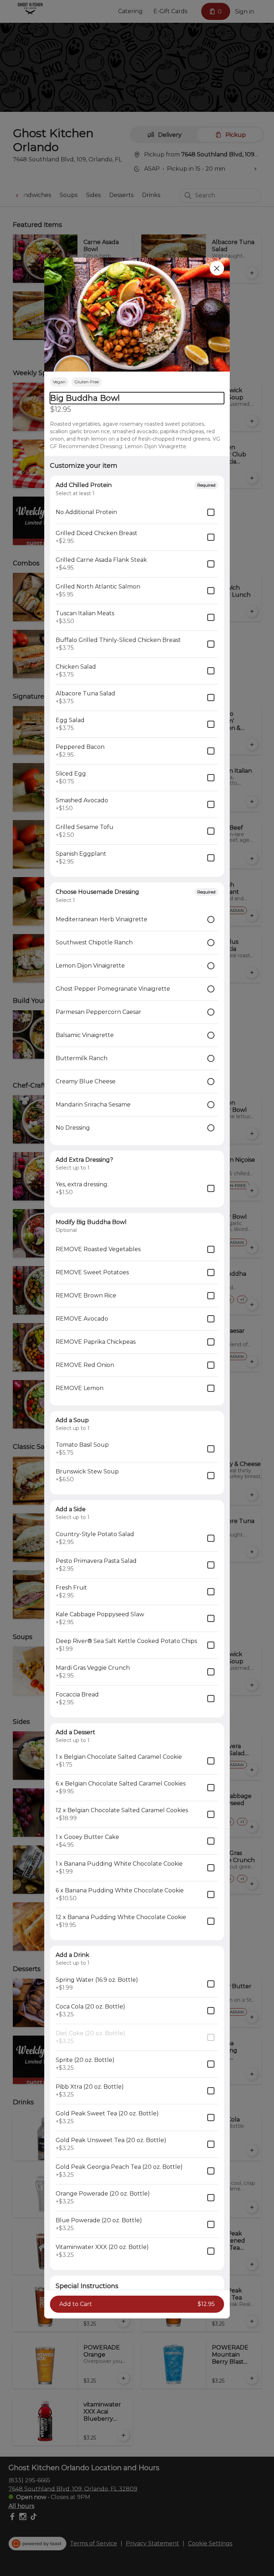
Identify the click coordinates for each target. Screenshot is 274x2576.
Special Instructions (87, 2286)
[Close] (217, 268)
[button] (137, 315)
